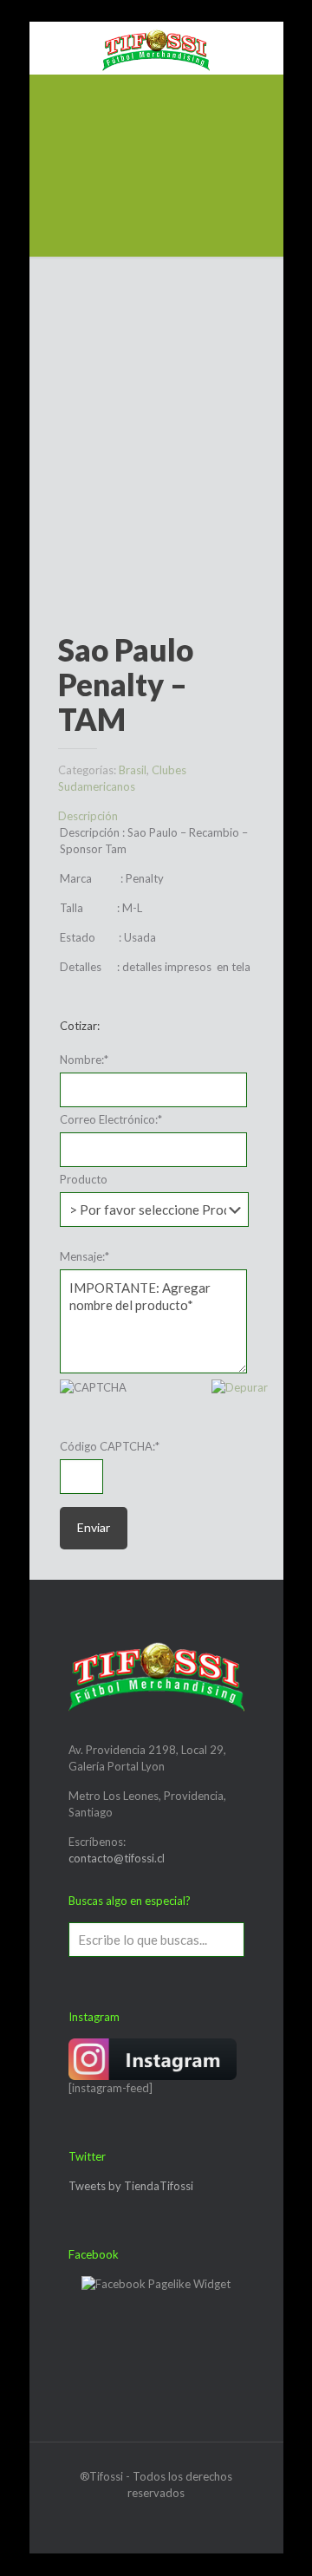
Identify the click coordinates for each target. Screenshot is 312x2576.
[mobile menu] (53, 48)
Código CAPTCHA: (110, 1446)
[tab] (156, 816)
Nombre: (84, 1060)
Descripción (88, 816)
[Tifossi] (156, 48)
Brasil (133, 770)
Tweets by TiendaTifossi (131, 2186)
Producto (84, 1179)
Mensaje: (84, 1256)
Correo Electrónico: (111, 1119)
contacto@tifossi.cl (117, 1858)
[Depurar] (240, 1387)
